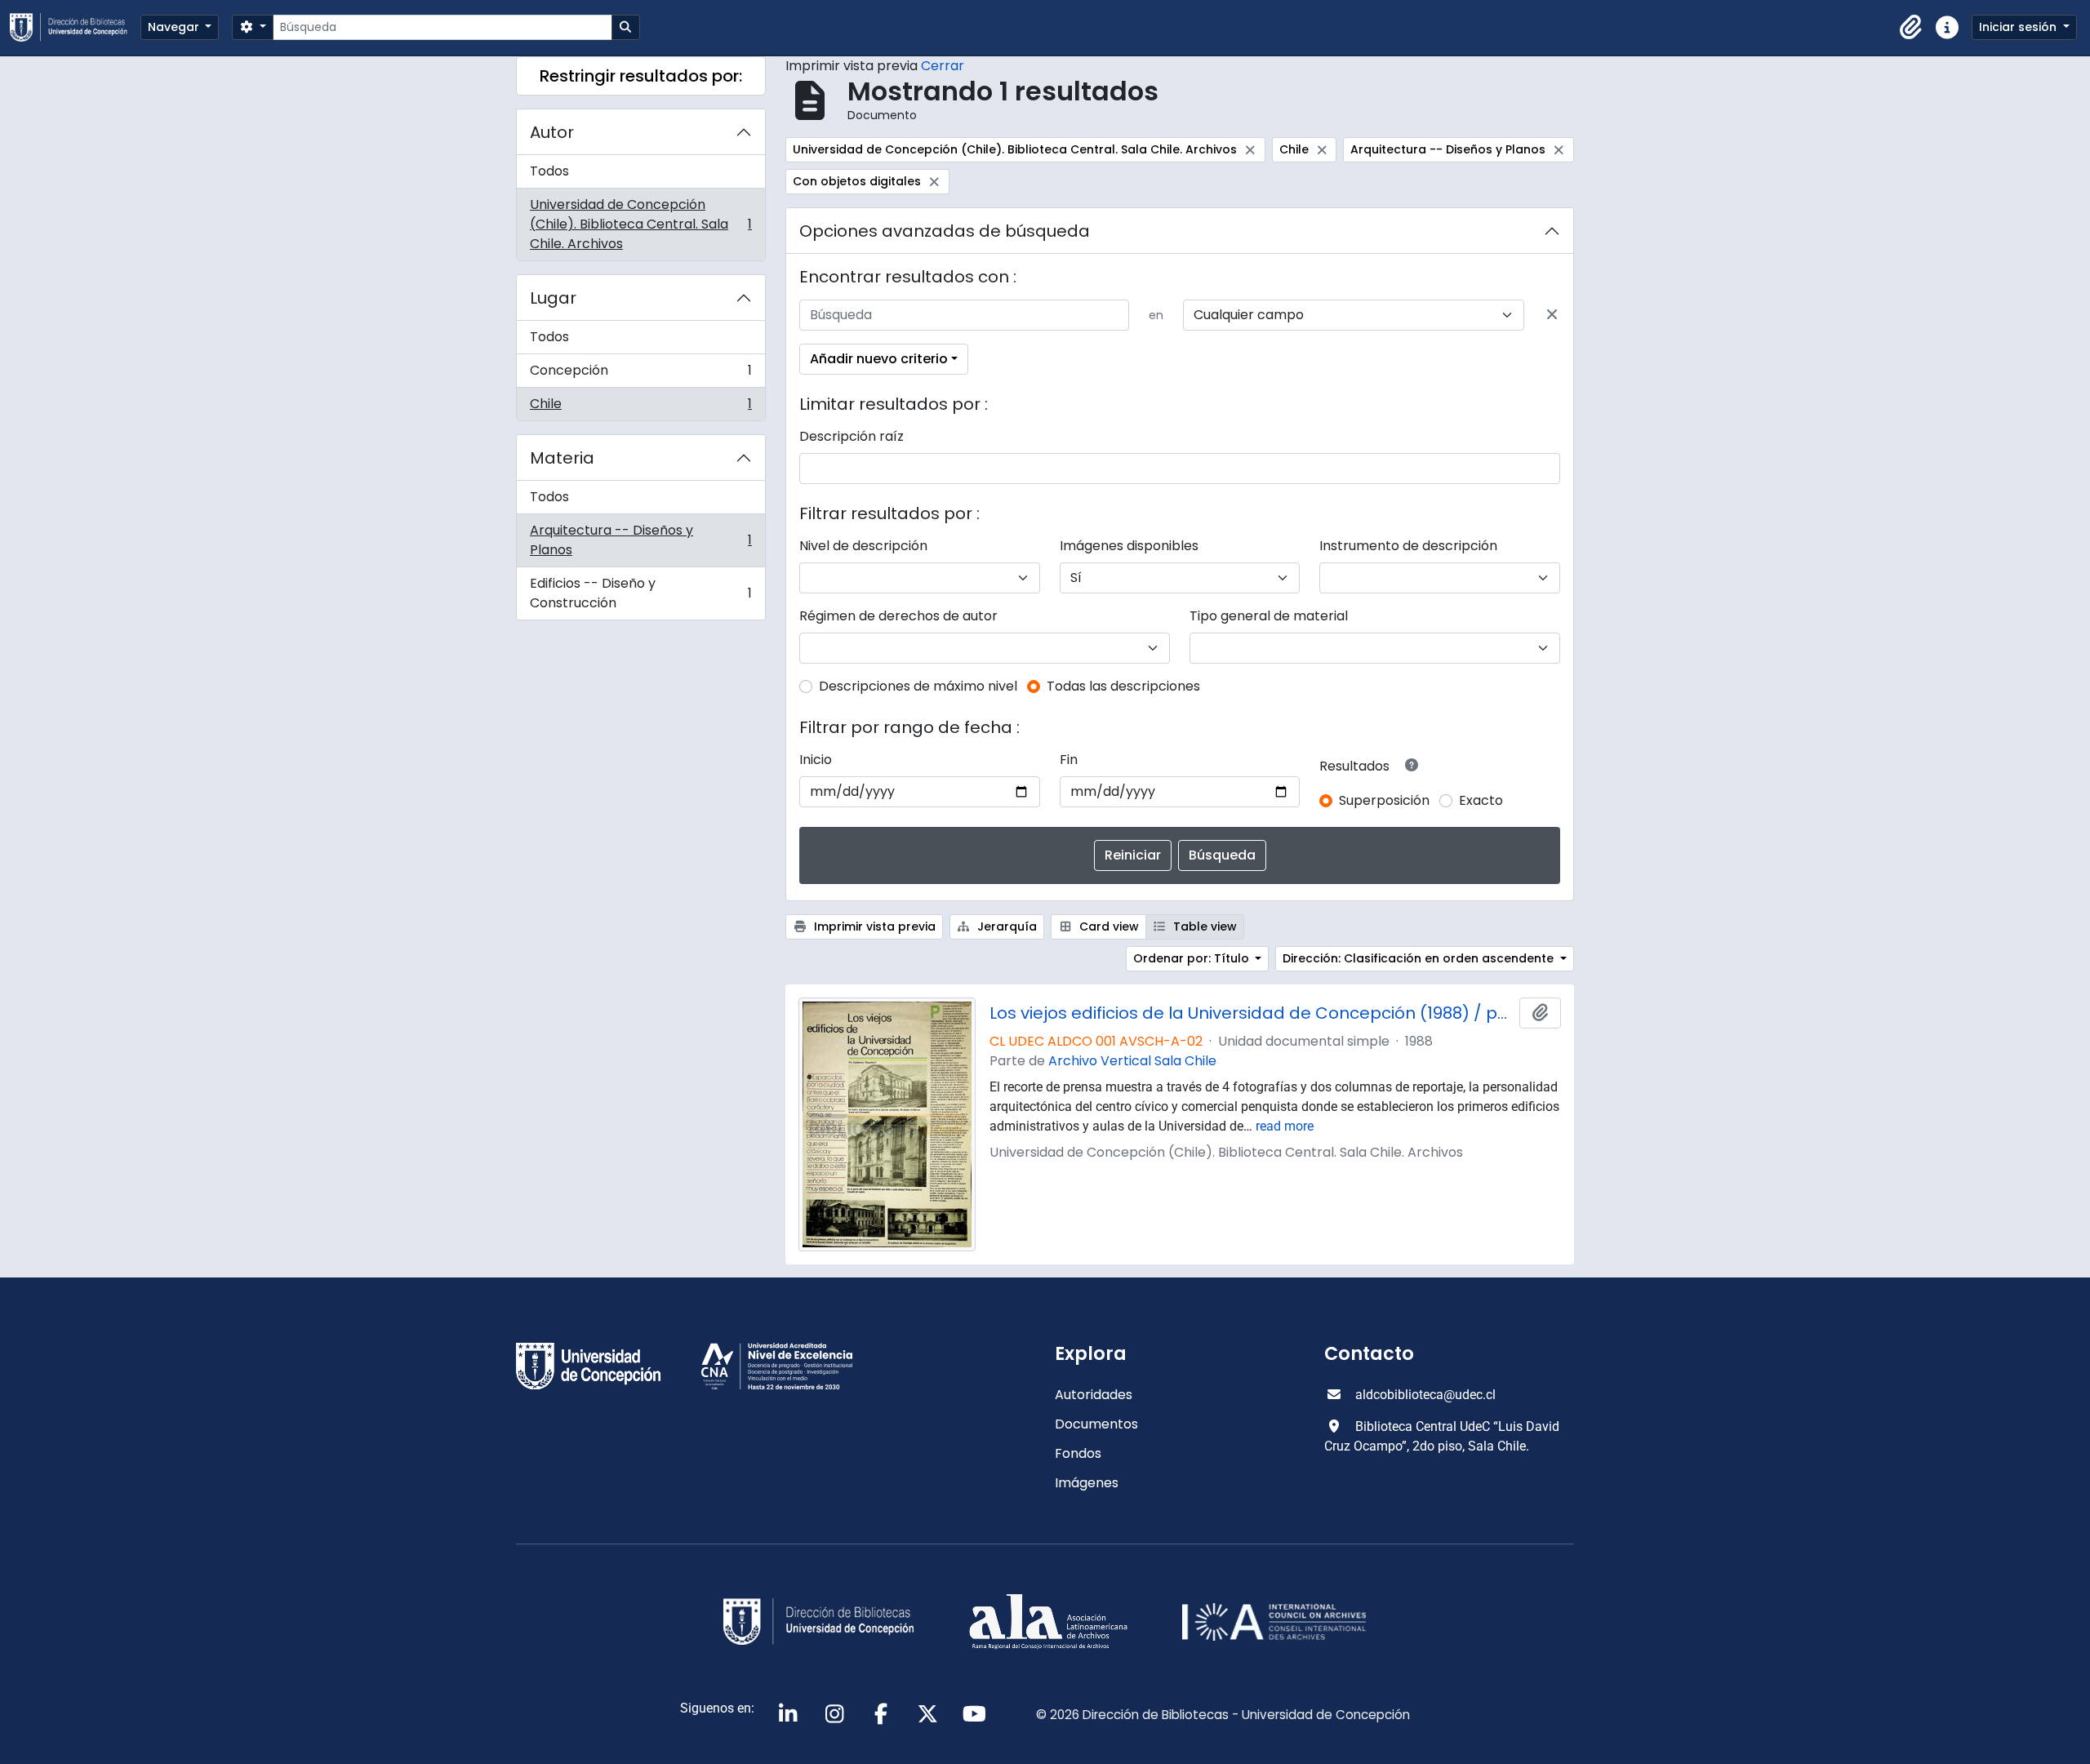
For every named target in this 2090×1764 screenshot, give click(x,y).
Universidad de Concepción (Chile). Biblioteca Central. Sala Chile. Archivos (640, 224)
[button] (1911, 28)
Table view (1203, 926)
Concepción (640, 374)
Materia (562, 458)
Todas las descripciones (1123, 686)
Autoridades (1094, 1395)
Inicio (816, 760)
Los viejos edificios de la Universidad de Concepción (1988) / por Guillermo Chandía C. (1252, 1013)
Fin (1069, 760)
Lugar (553, 298)
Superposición (1384, 800)
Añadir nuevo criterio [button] (879, 359)
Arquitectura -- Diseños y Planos (640, 540)
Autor (552, 132)
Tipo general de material (1269, 616)
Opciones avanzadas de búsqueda (945, 231)
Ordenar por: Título (1193, 958)
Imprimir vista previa (873, 926)
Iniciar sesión (2019, 27)
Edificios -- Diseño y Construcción (640, 593)
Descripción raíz (852, 436)
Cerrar (943, 66)
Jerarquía (1005, 926)
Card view (1107, 926)
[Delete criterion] (1552, 315)
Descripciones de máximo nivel (918, 686)
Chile (640, 407)
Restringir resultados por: (641, 76)
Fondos (1078, 1453)
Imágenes (1087, 1483)
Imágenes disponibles (1129, 546)
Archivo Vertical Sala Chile (1132, 1061)
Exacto (1481, 800)
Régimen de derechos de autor (898, 616)
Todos (549, 171)
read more (1285, 1126)
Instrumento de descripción (1408, 546)
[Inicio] (75, 27)
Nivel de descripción (863, 546)
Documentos (1096, 1424)
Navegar (175, 27)
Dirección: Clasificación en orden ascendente (1420, 958)
